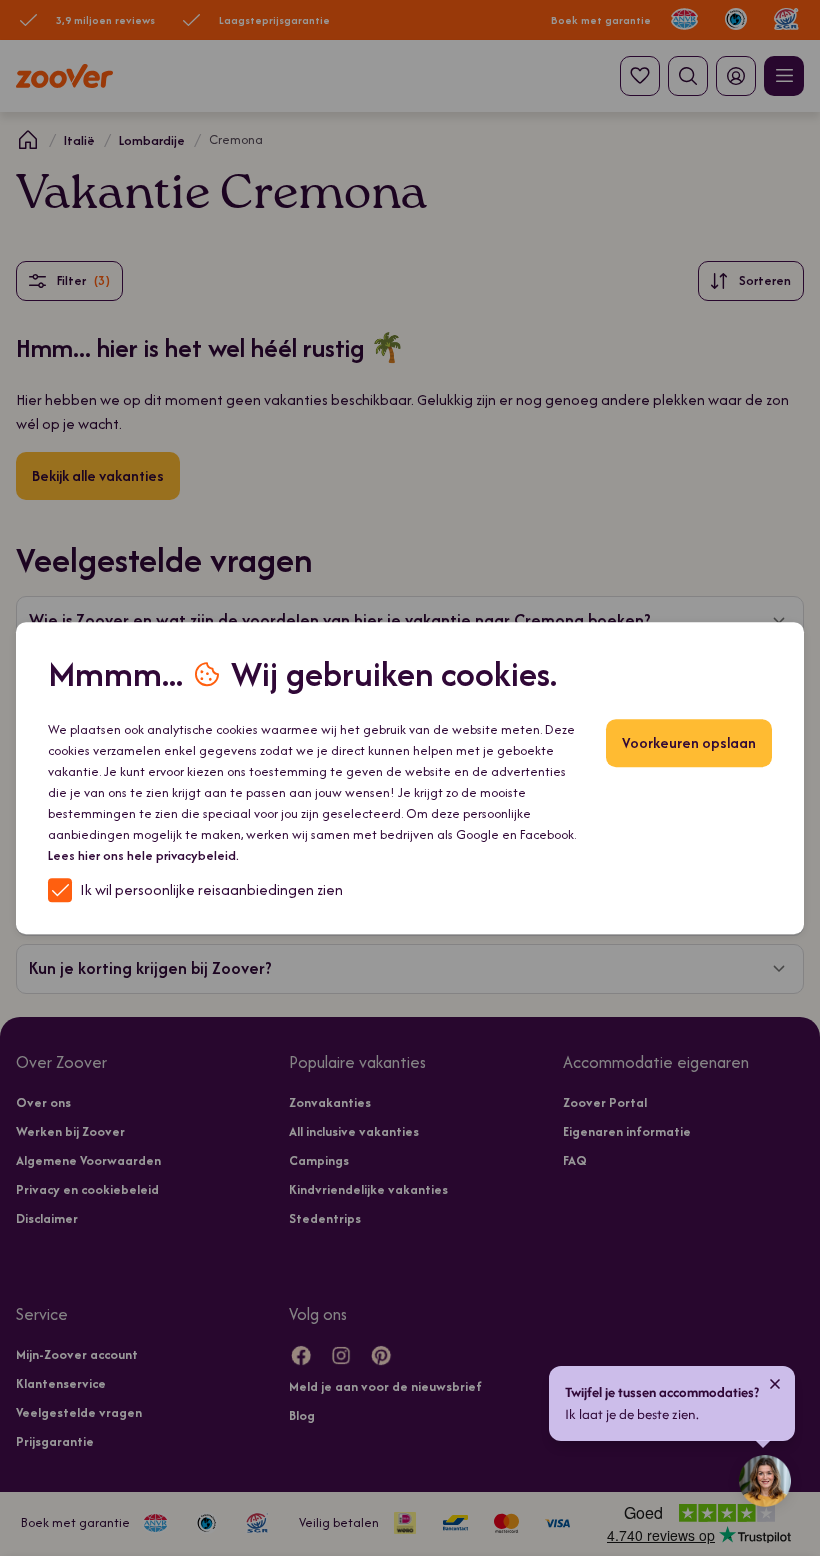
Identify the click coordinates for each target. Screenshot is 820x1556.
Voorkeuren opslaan (689, 742)
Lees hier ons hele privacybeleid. (143, 855)
